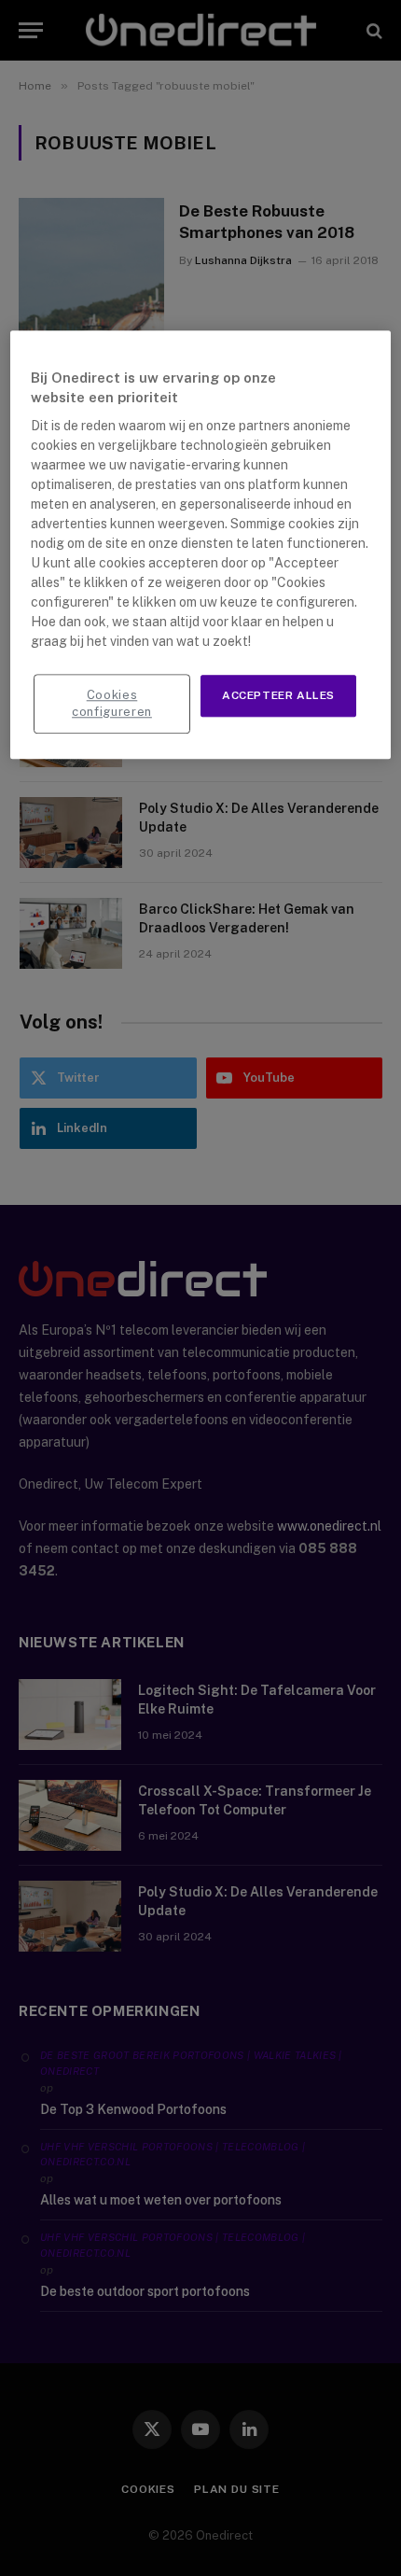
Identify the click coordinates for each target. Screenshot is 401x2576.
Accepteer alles (278, 695)
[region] (201, 545)
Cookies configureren (112, 703)
